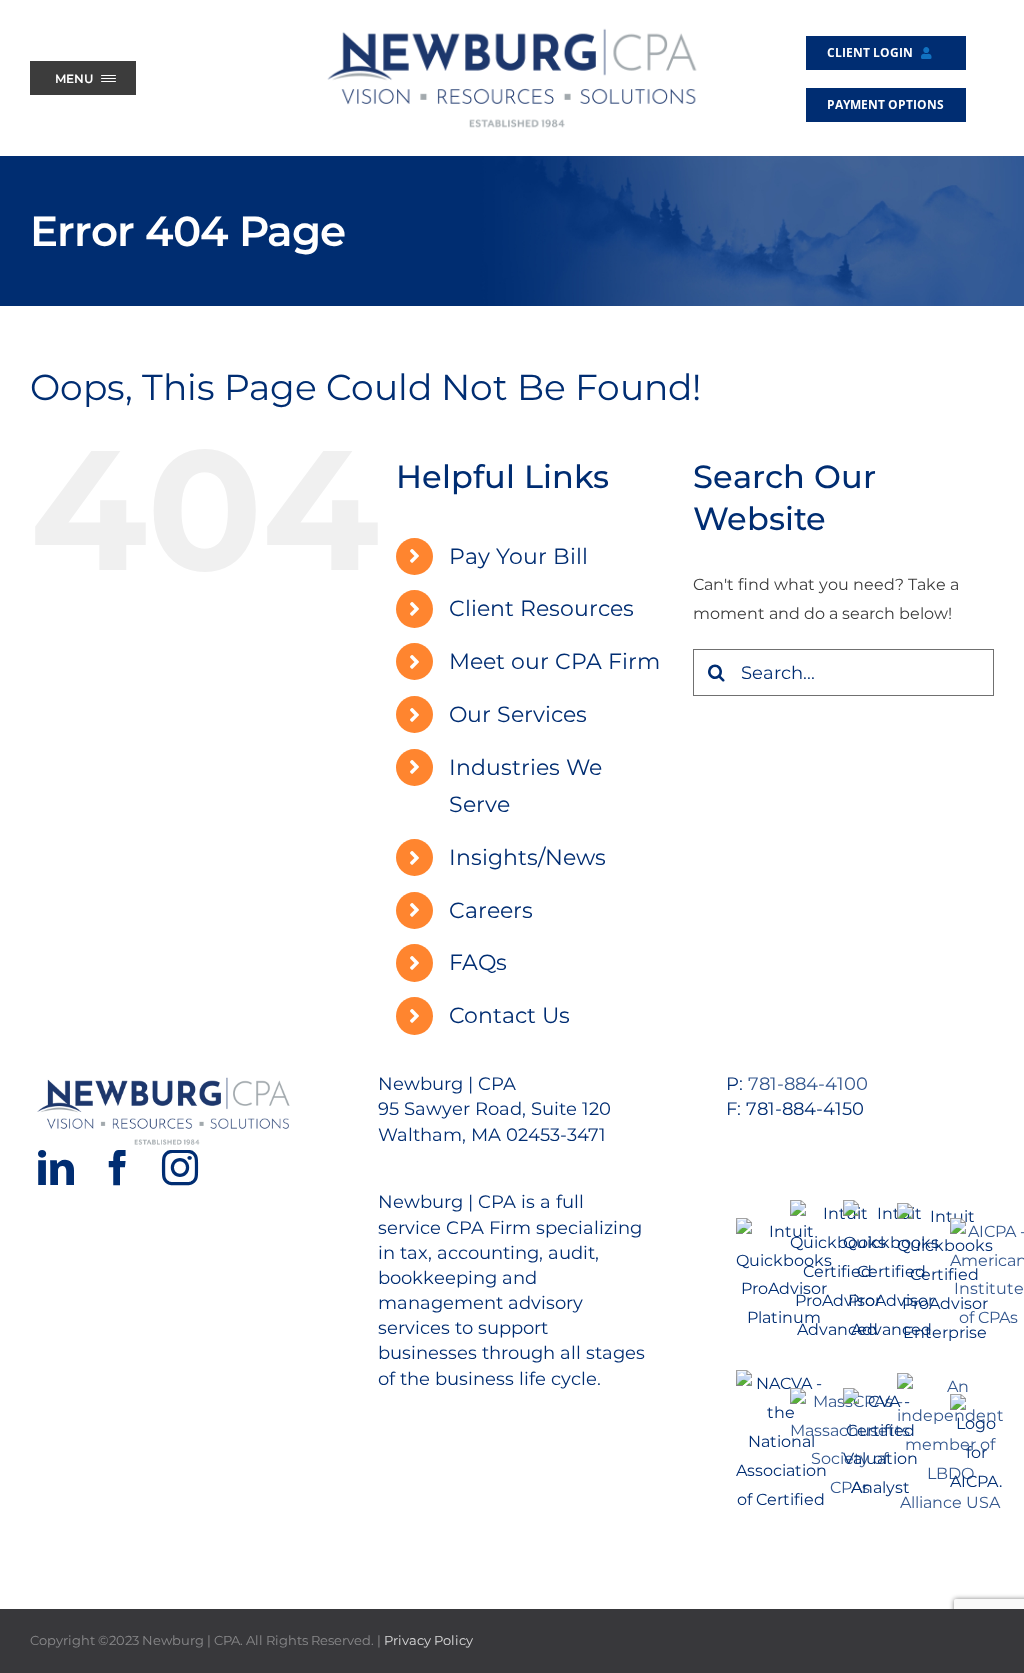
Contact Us (509, 1015)
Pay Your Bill (518, 556)
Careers (491, 910)
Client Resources (541, 608)
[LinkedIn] (56, 1168)
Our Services (518, 714)
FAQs (478, 962)
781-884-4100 (808, 1084)
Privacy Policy (428, 1640)
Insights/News (527, 857)
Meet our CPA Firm (554, 661)
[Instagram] (180, 1168)
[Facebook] (118, 1168)
